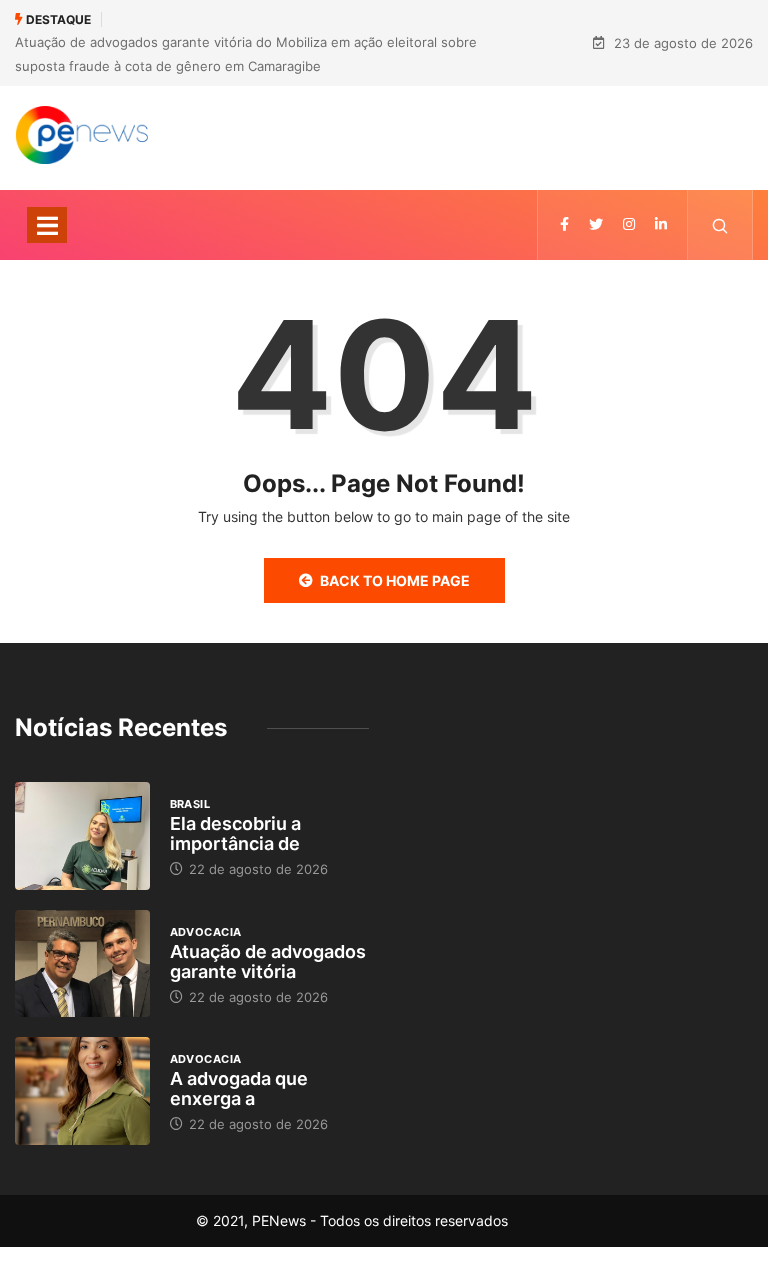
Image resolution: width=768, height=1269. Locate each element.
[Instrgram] (629, 224)
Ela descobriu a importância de (235, 833)
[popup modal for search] (720, 225)
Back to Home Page (395, 580)
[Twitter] (596, 224)
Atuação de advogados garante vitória (268, 961)
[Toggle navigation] (47, 225)
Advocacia (206, 932)
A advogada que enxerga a (239, 1088)
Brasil (190, 804)
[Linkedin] (661, 224)
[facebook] (564, 224)
